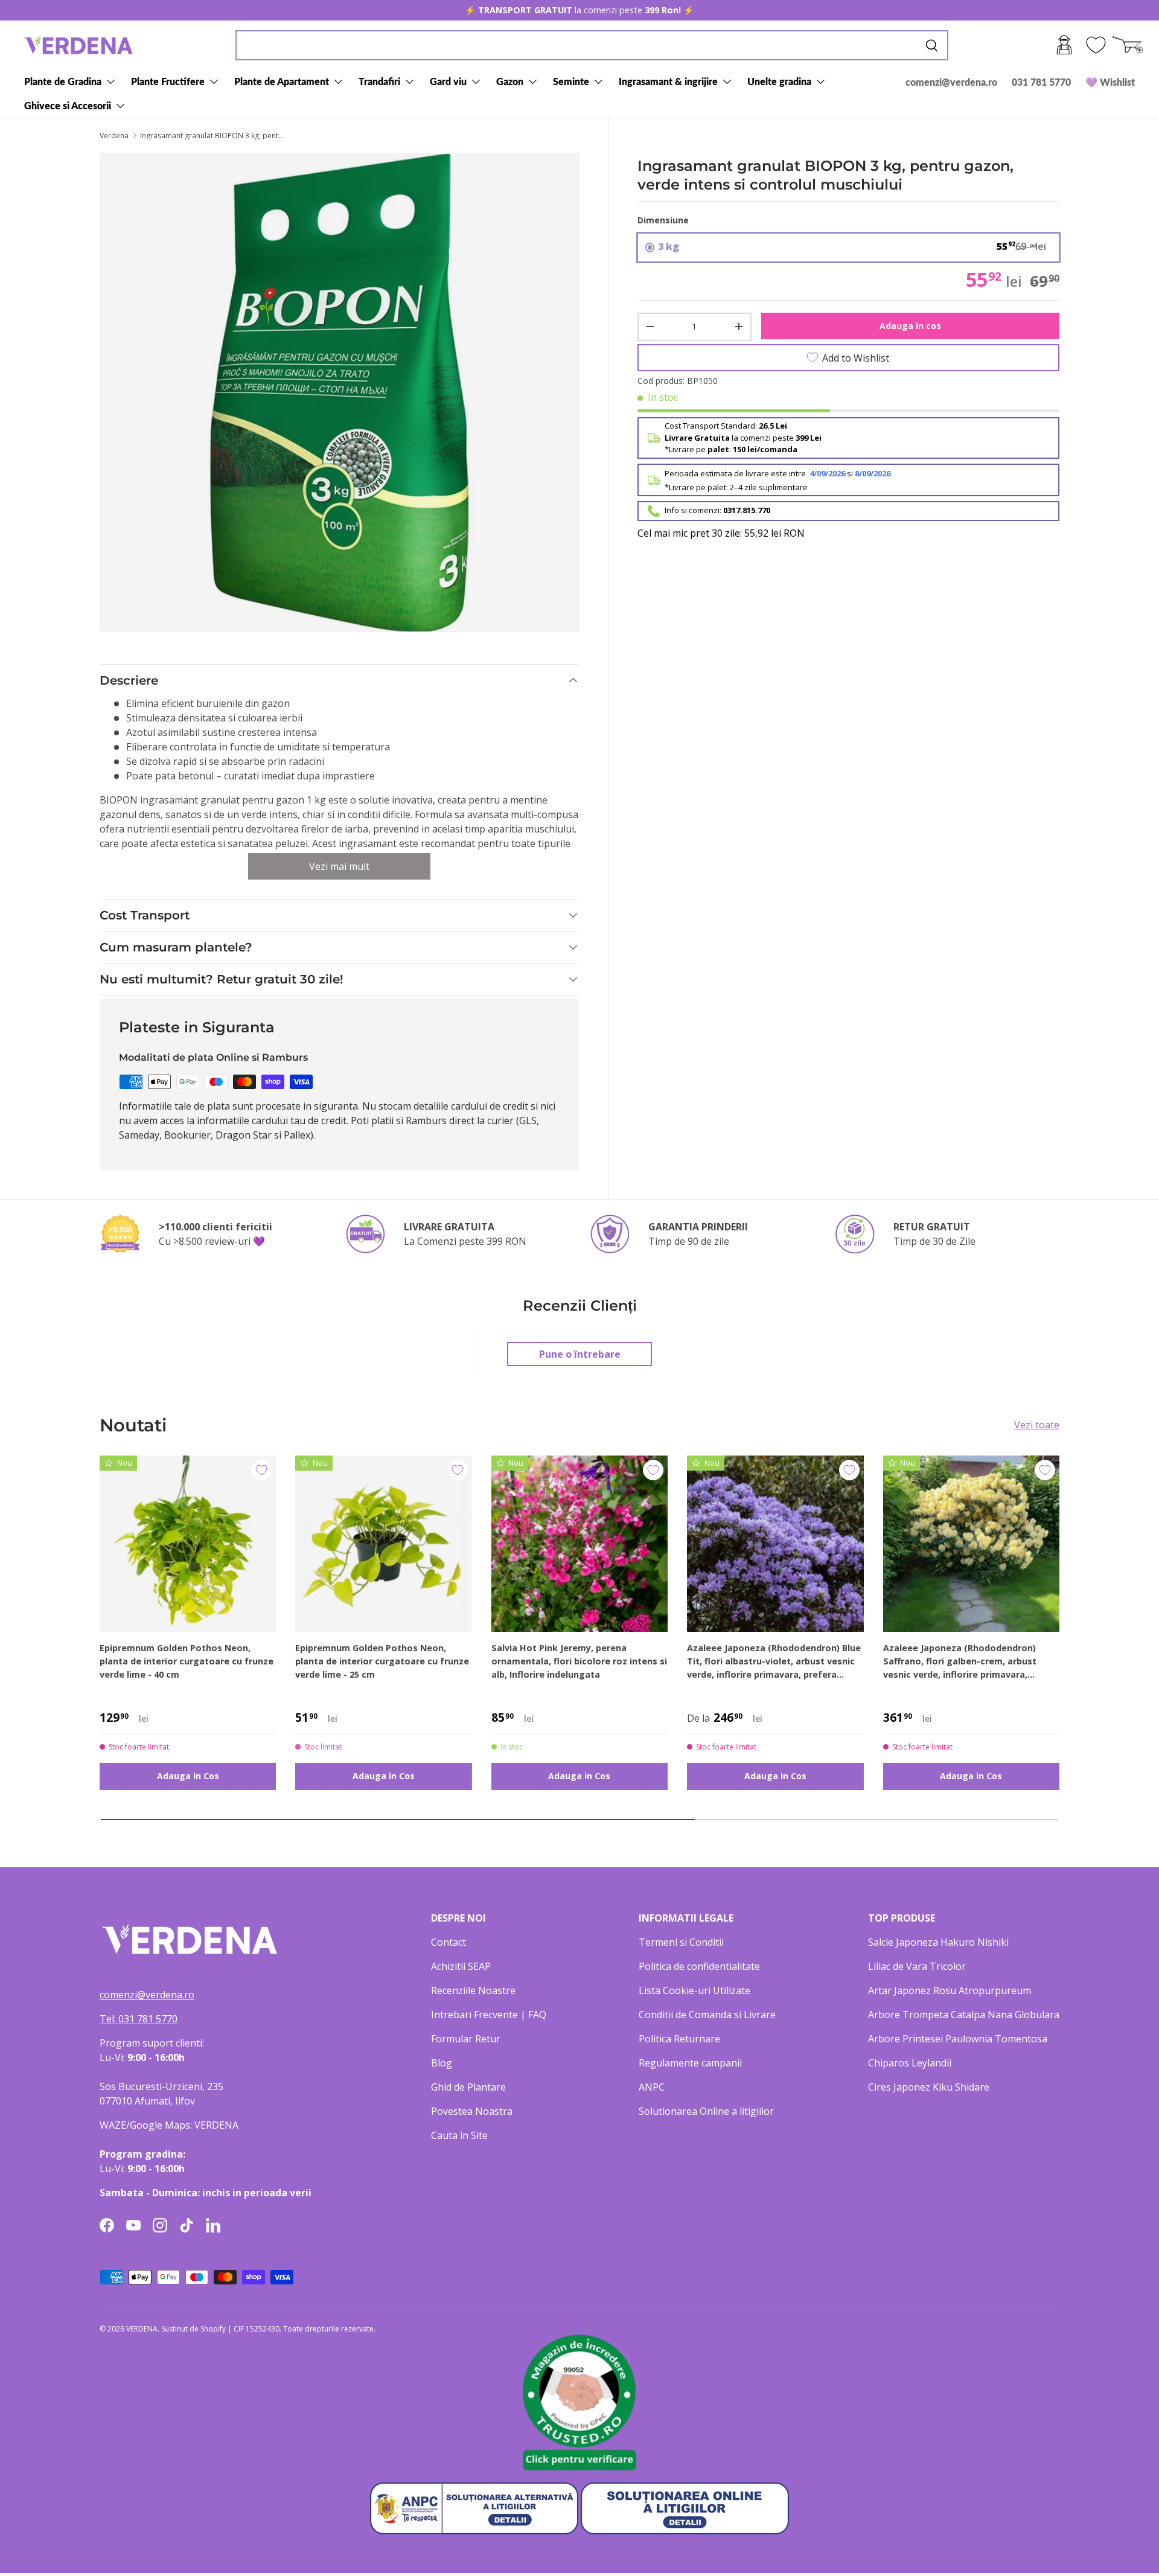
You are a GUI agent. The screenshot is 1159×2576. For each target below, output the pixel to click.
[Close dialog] (800, 1139)
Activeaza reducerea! (658, 1356)
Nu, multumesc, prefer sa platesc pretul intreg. (658, 1385)
